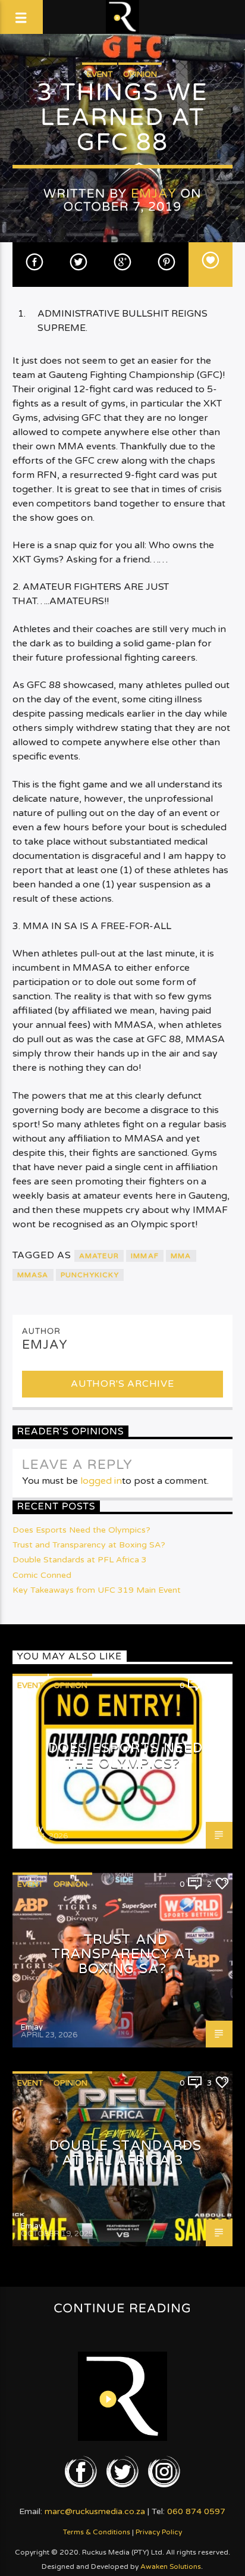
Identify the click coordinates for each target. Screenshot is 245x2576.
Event (100, 74)
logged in (101, 1481)
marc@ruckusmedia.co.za (95, 2511)
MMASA (33, 1275)
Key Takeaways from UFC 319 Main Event (97, 1590)
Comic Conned (42, 1575)
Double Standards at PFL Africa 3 (80, 1560)
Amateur (99, 1256)
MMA (181, 1256)
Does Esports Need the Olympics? (81, 1530)
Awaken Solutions (171, 2566)
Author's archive (122, 1384)
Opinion (140, 74)
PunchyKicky (90, 1275)
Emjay (154, 194)
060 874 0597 (196, 2511)
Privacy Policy (159, 2532)
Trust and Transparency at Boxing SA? (89, 1545)
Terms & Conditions (97, 2532)
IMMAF (145, 1256)
